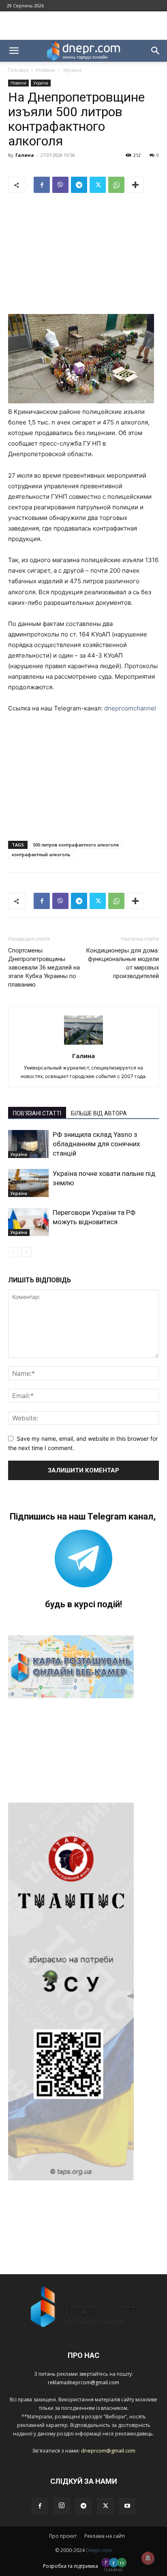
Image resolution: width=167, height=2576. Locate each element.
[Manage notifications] (148, 2558)
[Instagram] (62, 2506)
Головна (18, 70)
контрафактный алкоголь (41, 854)
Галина (25, 155)
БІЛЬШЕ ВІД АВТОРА (99, 1113)
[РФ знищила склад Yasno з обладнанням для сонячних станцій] (28, 1144)
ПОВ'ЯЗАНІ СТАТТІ (37, 1113)
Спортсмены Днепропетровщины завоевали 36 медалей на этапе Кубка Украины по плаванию (44, 968)
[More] (135, 185)
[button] (14, 51)
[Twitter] (98, 185)
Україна (72, 70)
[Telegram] (79, 185)
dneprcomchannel (130, 708)
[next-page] (26, 1252)
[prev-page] (13, 1252)
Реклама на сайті (105, 2536)
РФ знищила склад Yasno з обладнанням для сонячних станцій (96, 1144)
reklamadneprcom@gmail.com (83, 2382)
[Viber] (60, 185)
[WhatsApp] (116, 185)
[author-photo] (83, 1044)
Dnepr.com (99, 2550)
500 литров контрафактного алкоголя (76, 845)
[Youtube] (127, 2506)
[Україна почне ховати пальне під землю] (28, 1183)
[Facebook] (42, 185)
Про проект (63, 2536)
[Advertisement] (83, 26)
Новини (46, 70)
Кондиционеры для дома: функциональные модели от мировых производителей (122, 963)
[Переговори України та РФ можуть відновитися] (28, 1222)
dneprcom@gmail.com (108, 2450)
